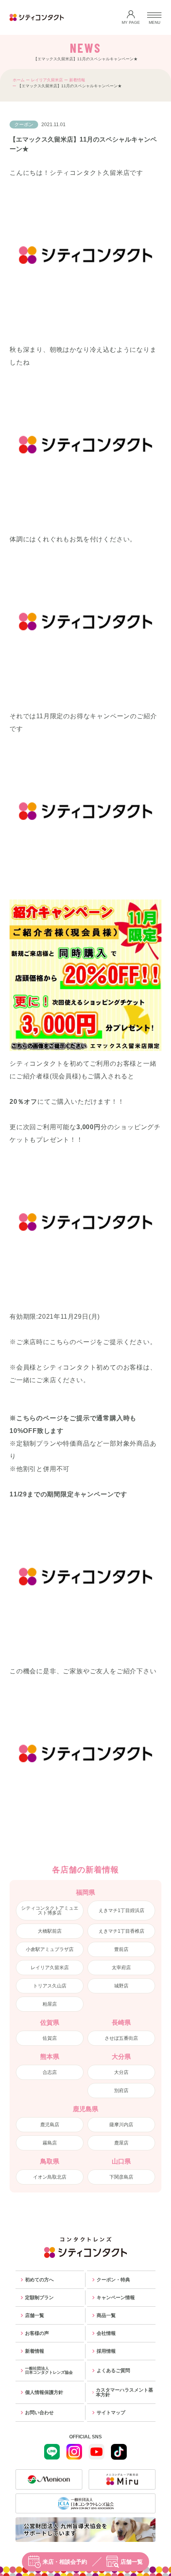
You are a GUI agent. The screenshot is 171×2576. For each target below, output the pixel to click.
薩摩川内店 (121, 2125)
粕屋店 (50, 2004)
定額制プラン (39, 2298)
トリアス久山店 (50, 1986)
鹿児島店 (50, 2125)
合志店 (50, 2072)
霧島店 (50, 2143)
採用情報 (106, 2351)
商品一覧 (106, 2315)
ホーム (19, 80)
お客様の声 (37, 2333)
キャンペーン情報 (116, 2298)
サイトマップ (111, 2413)
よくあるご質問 (113, 2371)
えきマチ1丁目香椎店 (121, 1931)
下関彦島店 (121, 2177)
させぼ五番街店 (121, 2038)
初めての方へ (39, 2280)
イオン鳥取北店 (50, 2177)
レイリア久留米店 (47, 80)
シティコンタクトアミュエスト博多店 (50, 1910)
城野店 (121, 1986)
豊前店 (121, 1949)
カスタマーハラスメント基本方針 (124, 2392)
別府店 (121, 2091)
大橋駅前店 (50, 1931)
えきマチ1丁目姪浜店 (121, 1910)
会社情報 (106, 2333)
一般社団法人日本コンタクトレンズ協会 (49, 2370)
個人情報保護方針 (44, 2392)
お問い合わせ (39, 2413)
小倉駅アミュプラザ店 (50, 1949)
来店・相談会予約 (65, 2562)
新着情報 (77, 80)
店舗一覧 (132, 2562)
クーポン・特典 (113, 2280)
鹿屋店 (121, 2143)
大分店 (121, 2072)
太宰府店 (121, 1968)
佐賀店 (50, 2038)
